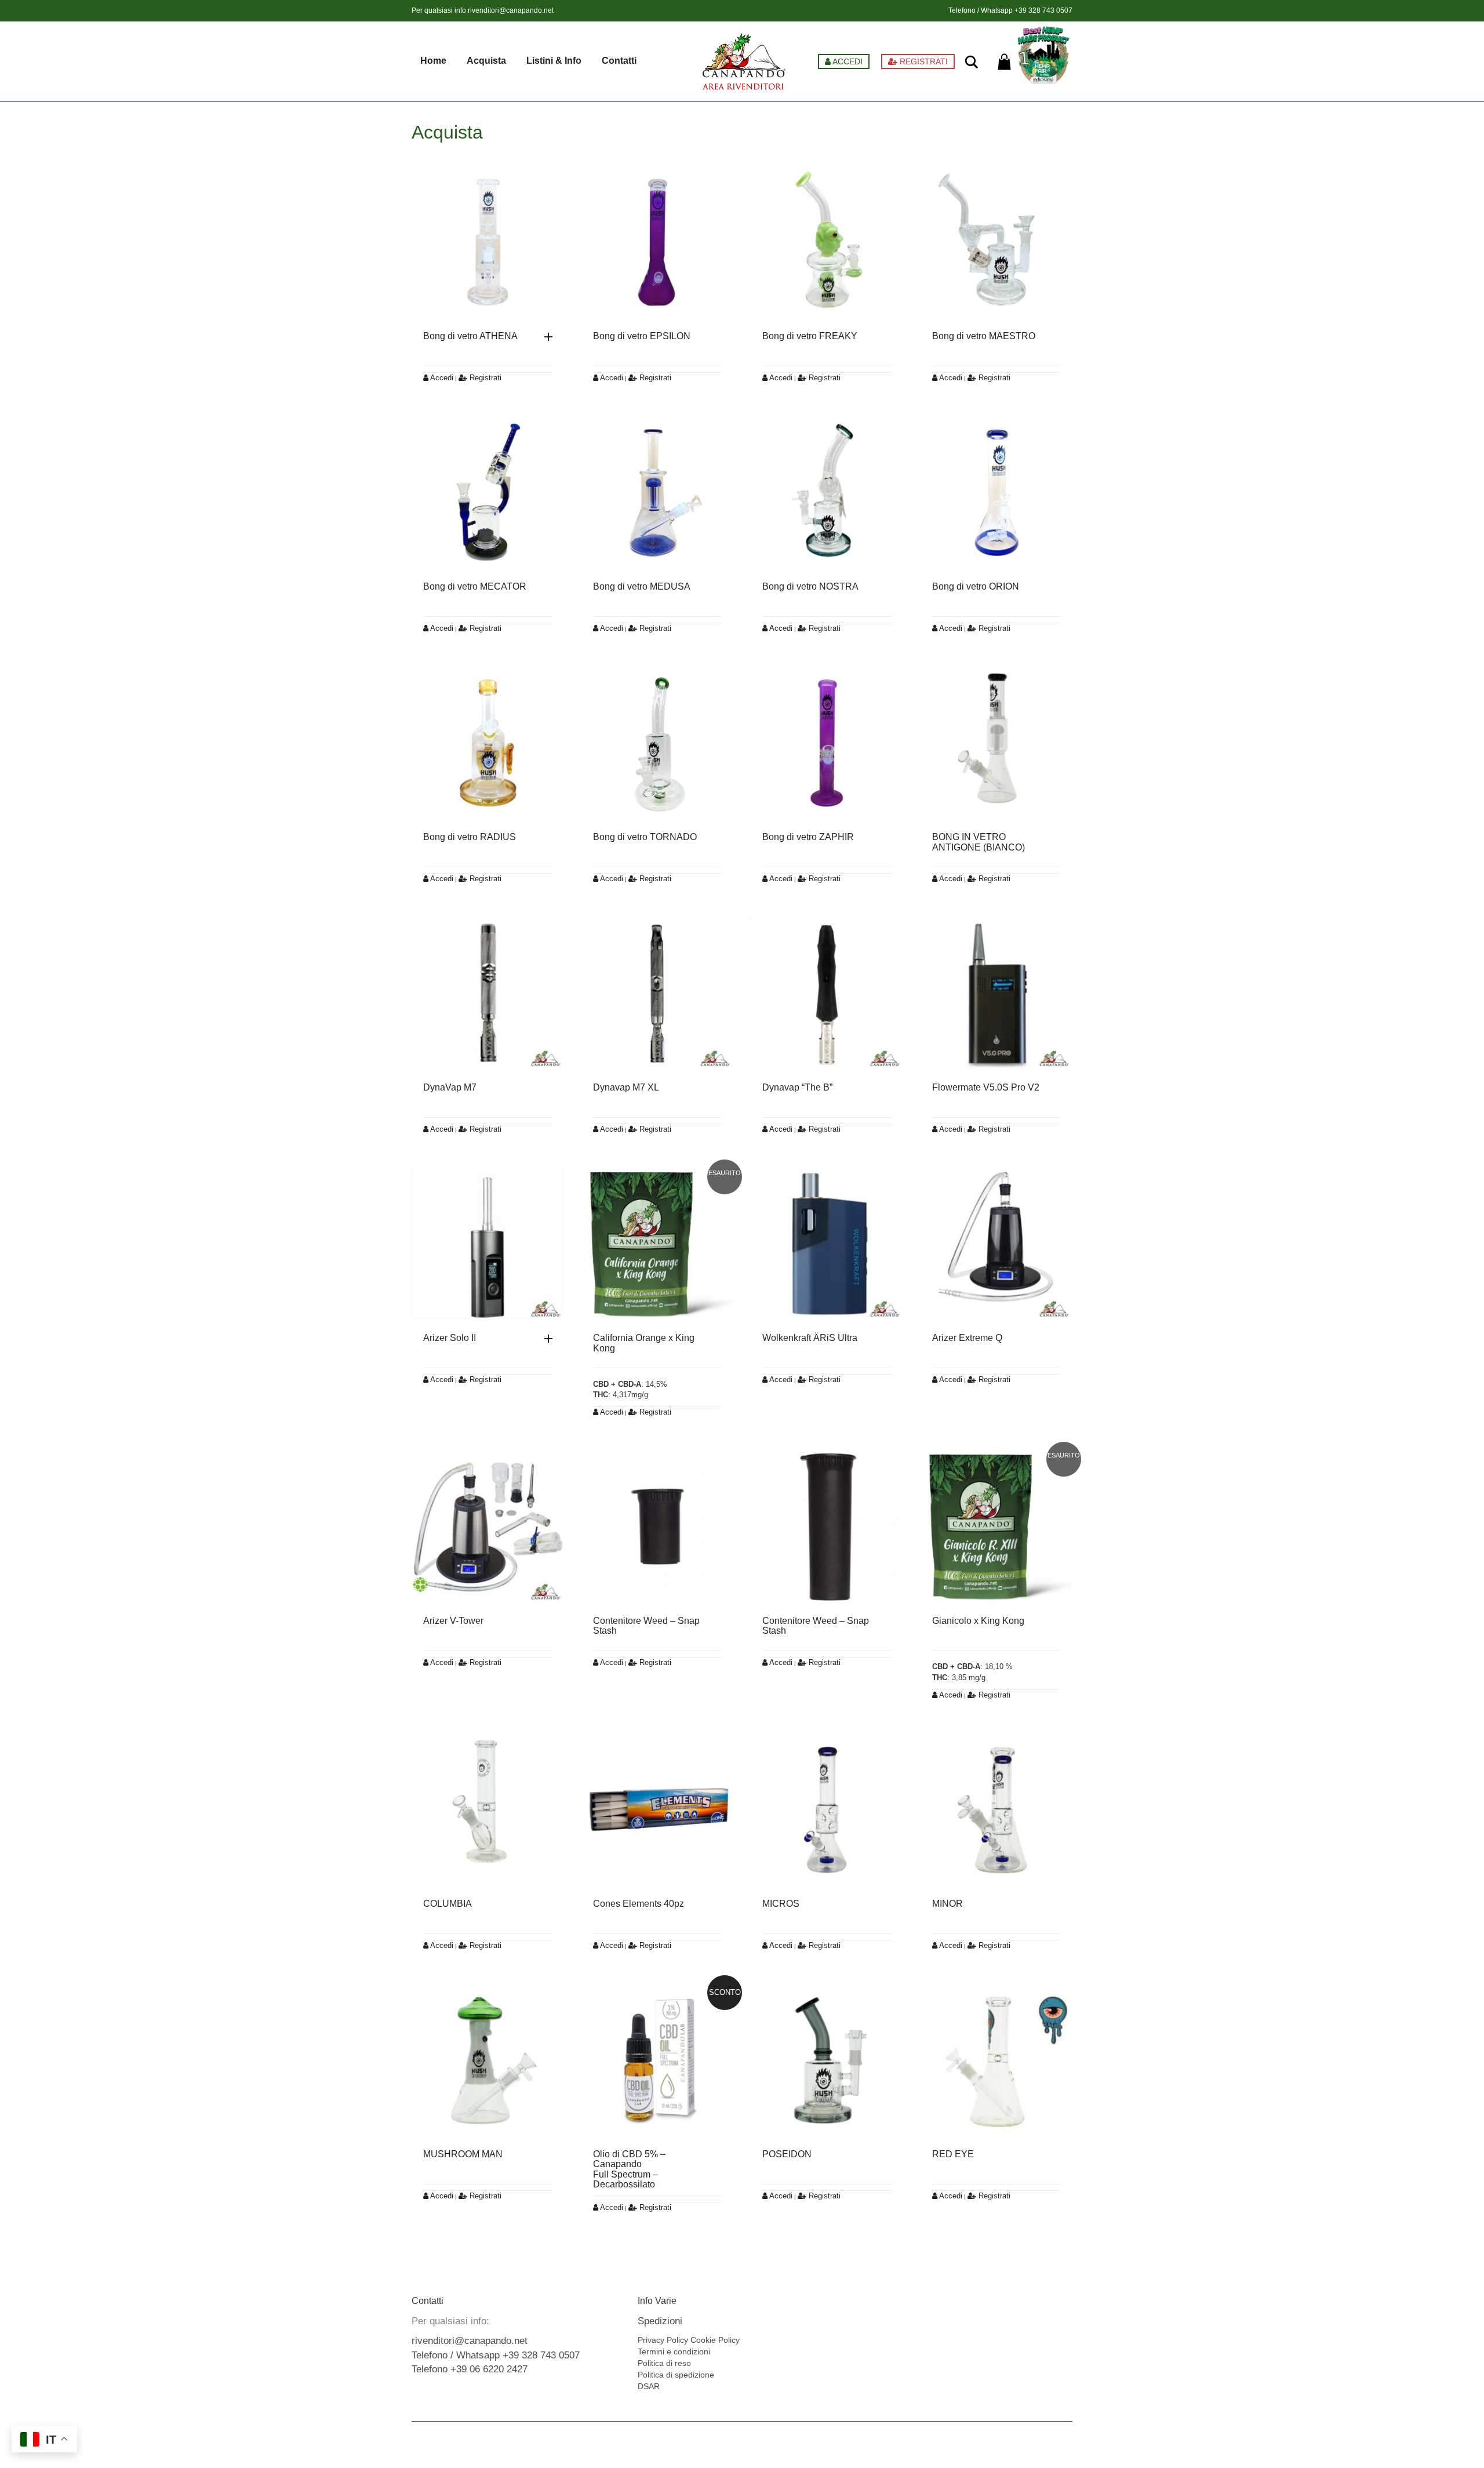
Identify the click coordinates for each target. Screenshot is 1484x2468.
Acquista (486, 61)
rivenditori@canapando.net (511, 10)
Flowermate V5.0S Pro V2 (986, 1087)
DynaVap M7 (450, 1087)
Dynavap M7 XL (626, 1087)
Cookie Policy (715, 2340)
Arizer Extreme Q (967, 1338)
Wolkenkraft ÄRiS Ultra (810, 1338)
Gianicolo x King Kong (978, 1621)
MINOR (947, 1904)
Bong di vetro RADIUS (470, 837)
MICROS (781, 1904)
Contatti (619, 61)
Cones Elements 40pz (639, 1904)
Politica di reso (664, 2363)
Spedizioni (660, 2321)
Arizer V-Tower (453, 1621)
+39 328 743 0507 (1043, 10)
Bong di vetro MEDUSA (642, 586)
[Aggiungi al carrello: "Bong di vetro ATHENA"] (551, 337)
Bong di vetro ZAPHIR (808, 837)
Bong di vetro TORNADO (645, 837)
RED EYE (953, 2154)
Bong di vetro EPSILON (642, 336)
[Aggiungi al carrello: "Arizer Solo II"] (551, 1339)
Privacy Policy (663, 2340)
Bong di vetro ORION (976, 586)
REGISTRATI (923, 61)
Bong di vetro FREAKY (810, 336)
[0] (1004, 62)
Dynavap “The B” (797, 1087)
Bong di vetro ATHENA (470, 336)
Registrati (484, 378)
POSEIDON (787, 2154)
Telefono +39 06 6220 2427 (470, 2369)
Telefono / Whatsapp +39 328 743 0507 (496, 2355)
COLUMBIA (448, 1904)
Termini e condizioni (674, 2351)
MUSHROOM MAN (463, 2154)
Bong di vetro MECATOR (475, 586)
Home (433, 61)
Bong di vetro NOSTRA (810, 586)
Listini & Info (554, 61)
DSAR (649, 2386)
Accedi (441, 378)
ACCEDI (847, 61)
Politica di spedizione (676, 2375)
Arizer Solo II (450, 1338)
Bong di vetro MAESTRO (984, 336)
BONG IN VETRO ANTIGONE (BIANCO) (979, 842)
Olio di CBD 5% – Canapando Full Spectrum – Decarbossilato (629, 2169)
